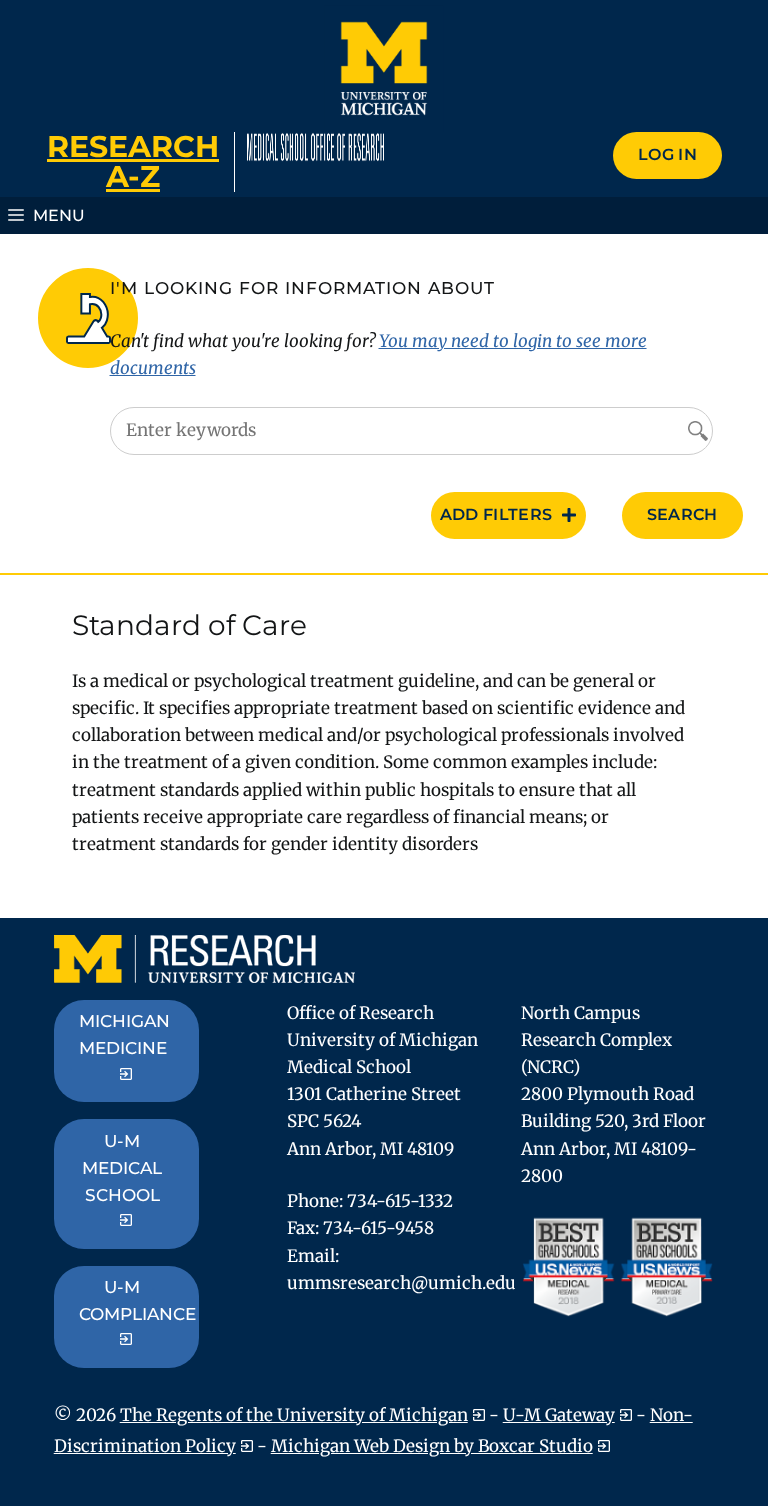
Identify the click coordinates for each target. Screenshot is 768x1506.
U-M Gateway (559, 1415)
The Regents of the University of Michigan (294, 1415)
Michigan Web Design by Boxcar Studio (432, 1446)
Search (682, 514)
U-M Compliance (137, 1300)
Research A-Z (133, 161)
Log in (667, 154)
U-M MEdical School (122, 1168)
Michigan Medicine (124, 1034)
